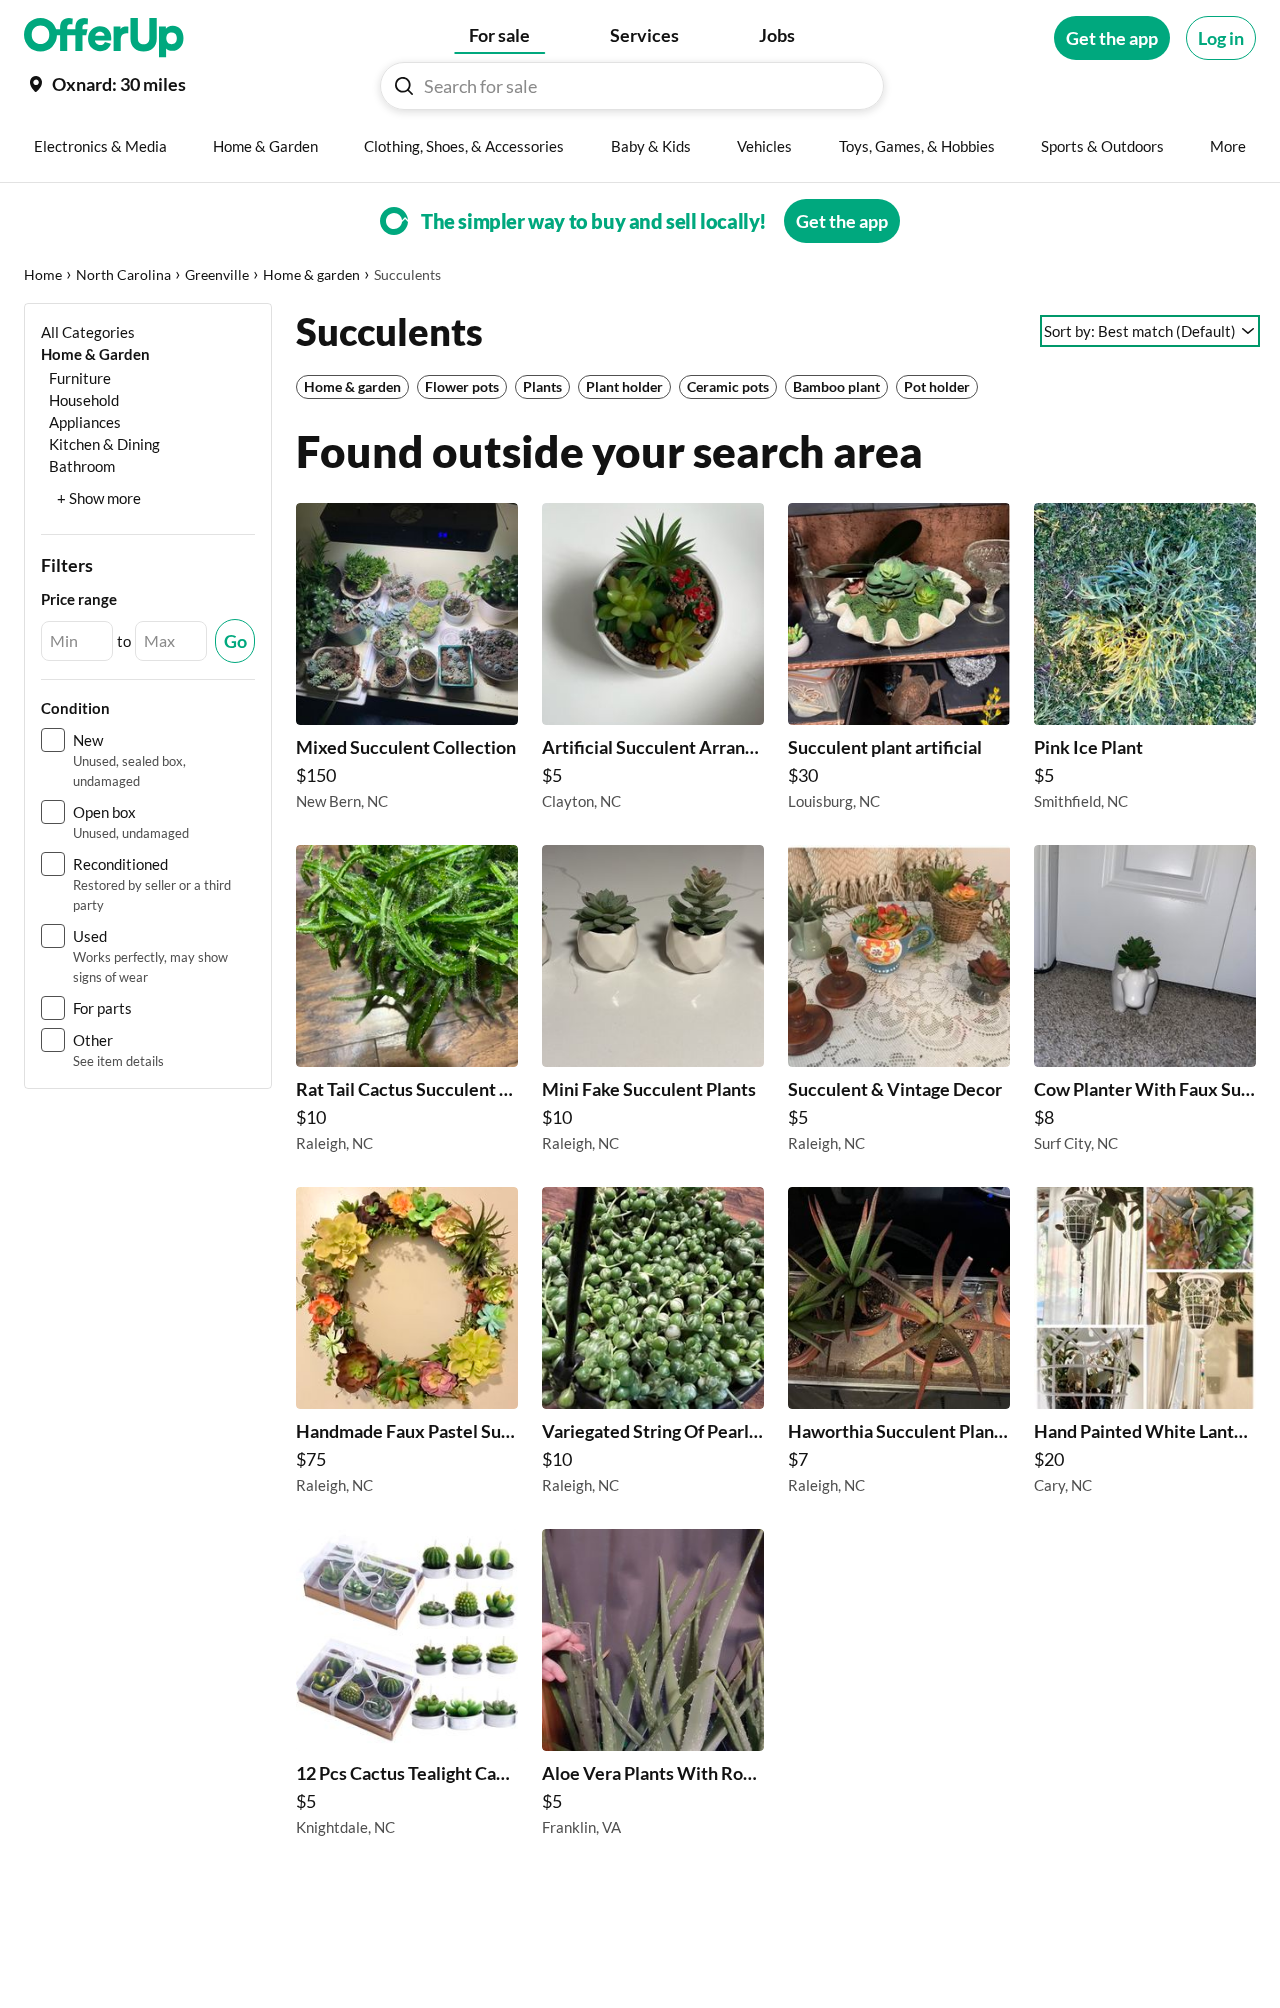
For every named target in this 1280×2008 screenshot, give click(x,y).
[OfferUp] (104, 38)
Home (43, 274)
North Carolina (123, 274)
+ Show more (99, 498)
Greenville (217, 274)
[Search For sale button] (404, 86)
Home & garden (311, 274)
